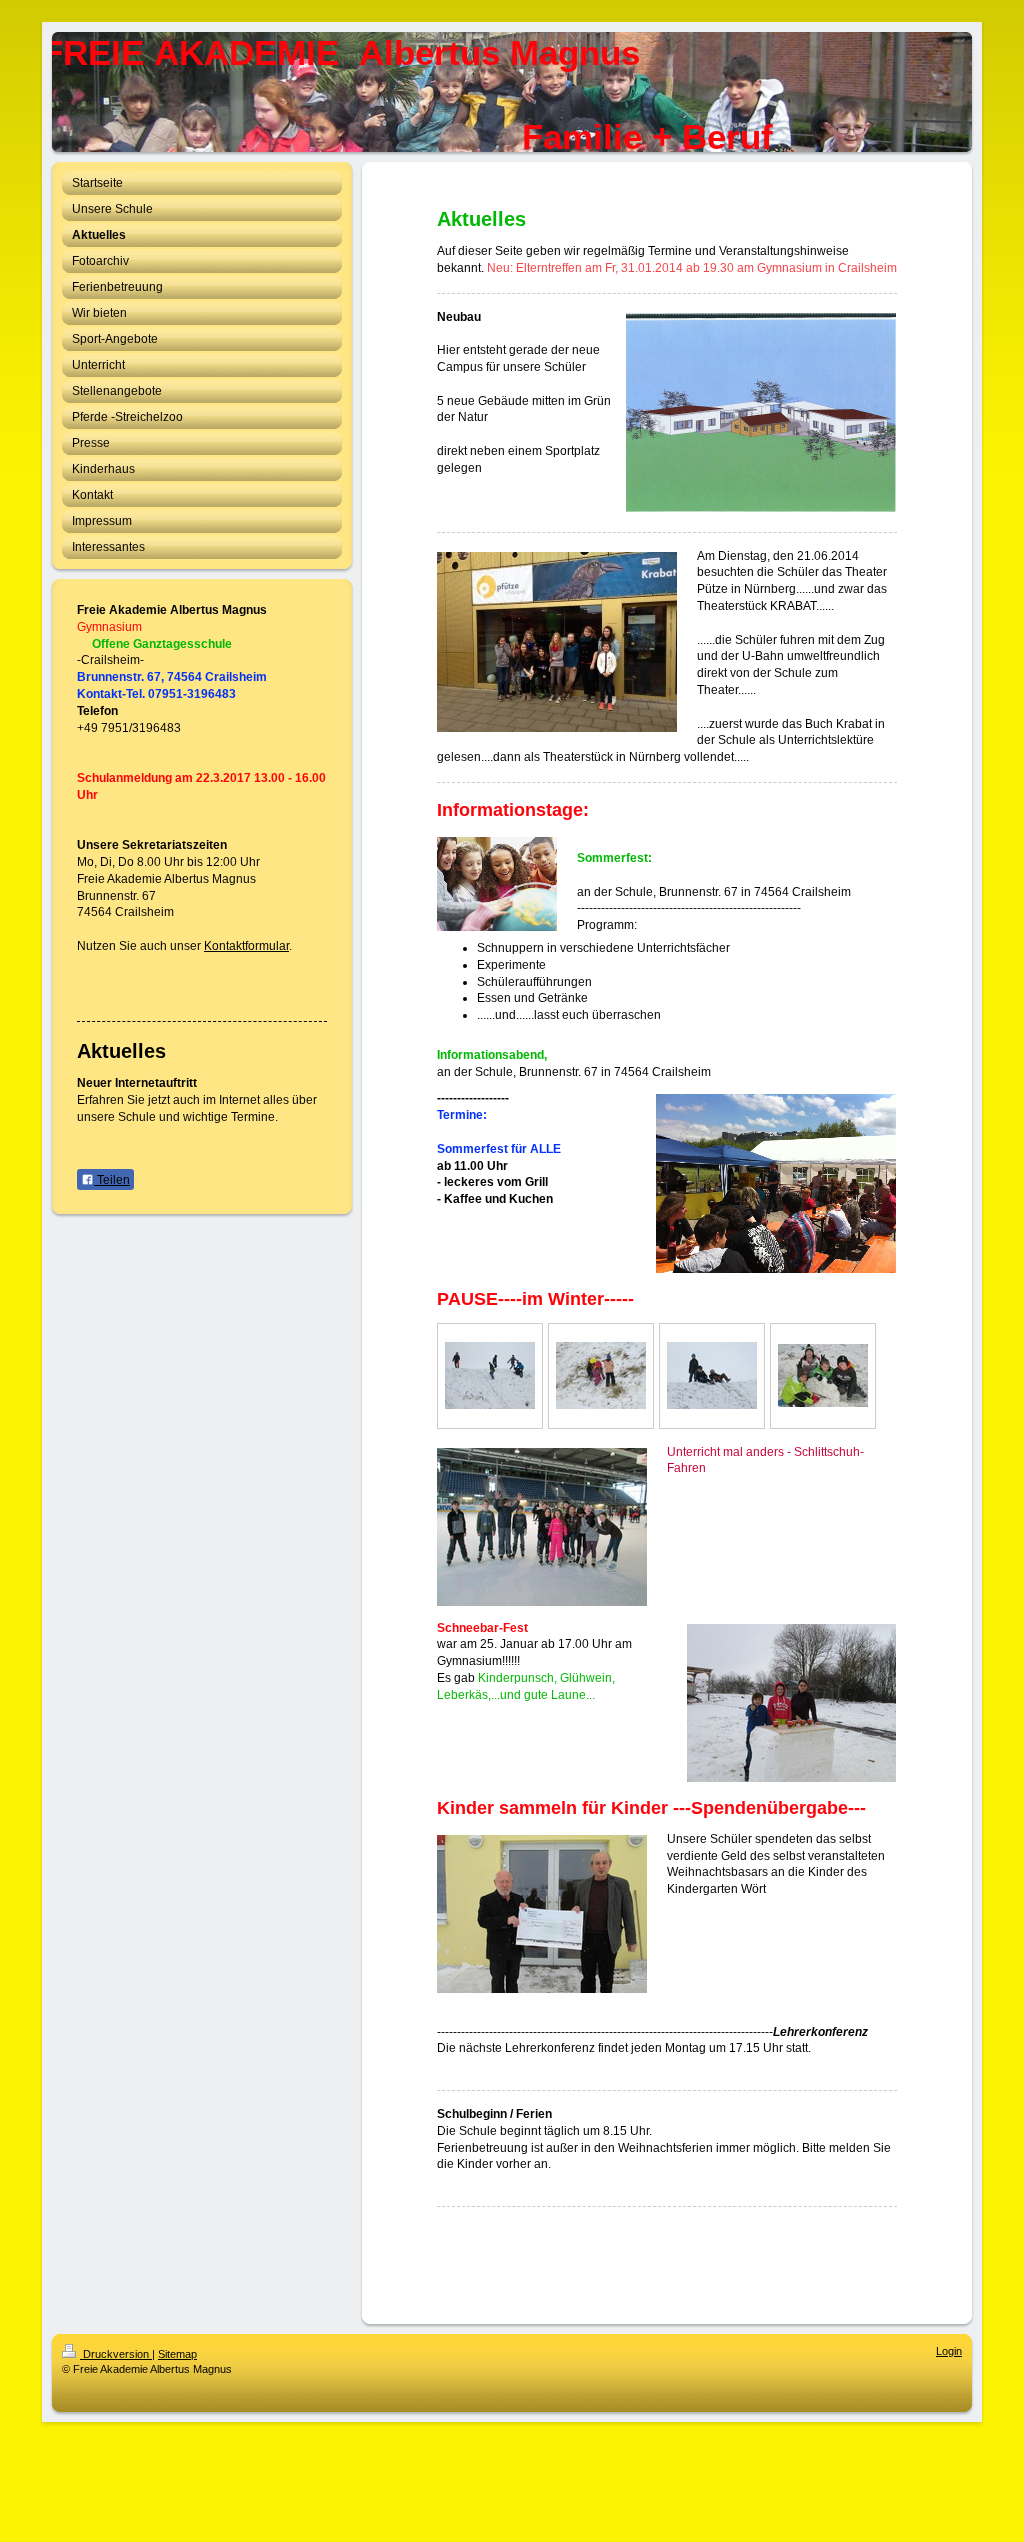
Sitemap (177, 2354)
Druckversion (116, 2354)
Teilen (112, 1180)
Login (949, 2351)
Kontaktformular (246, 946)
